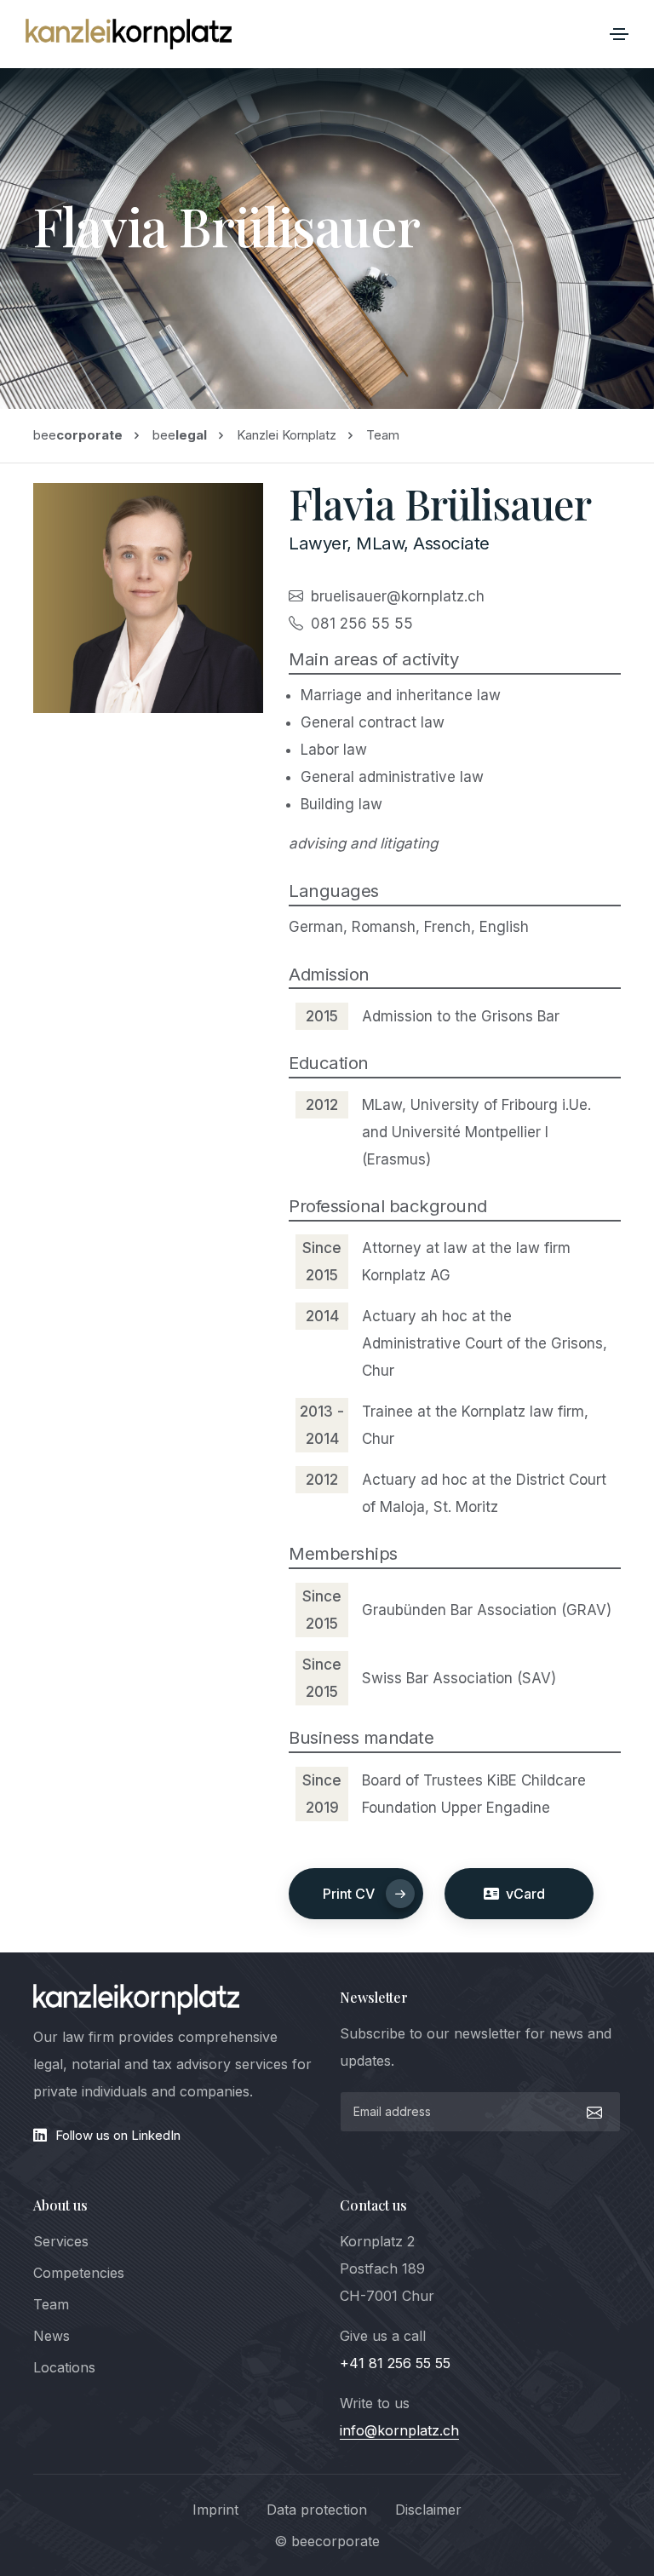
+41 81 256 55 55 (395, 2363)
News (52, 2336)
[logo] (136, 1999)
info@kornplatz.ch (399, 2430)
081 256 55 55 (362, 624)
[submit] (592, 2112)
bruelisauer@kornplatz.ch (398, 596)
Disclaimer (428, 2510)
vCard (522, 1894)
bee (78, 435)
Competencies (79, 2273)
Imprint (215, 2510)
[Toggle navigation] (619, 34)
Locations (64, 2367)
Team (51, 2304)
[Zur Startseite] (129, 34)
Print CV (349, 1894)
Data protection (317, 2510)
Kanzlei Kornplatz (287, 435)
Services (61, 2241)
